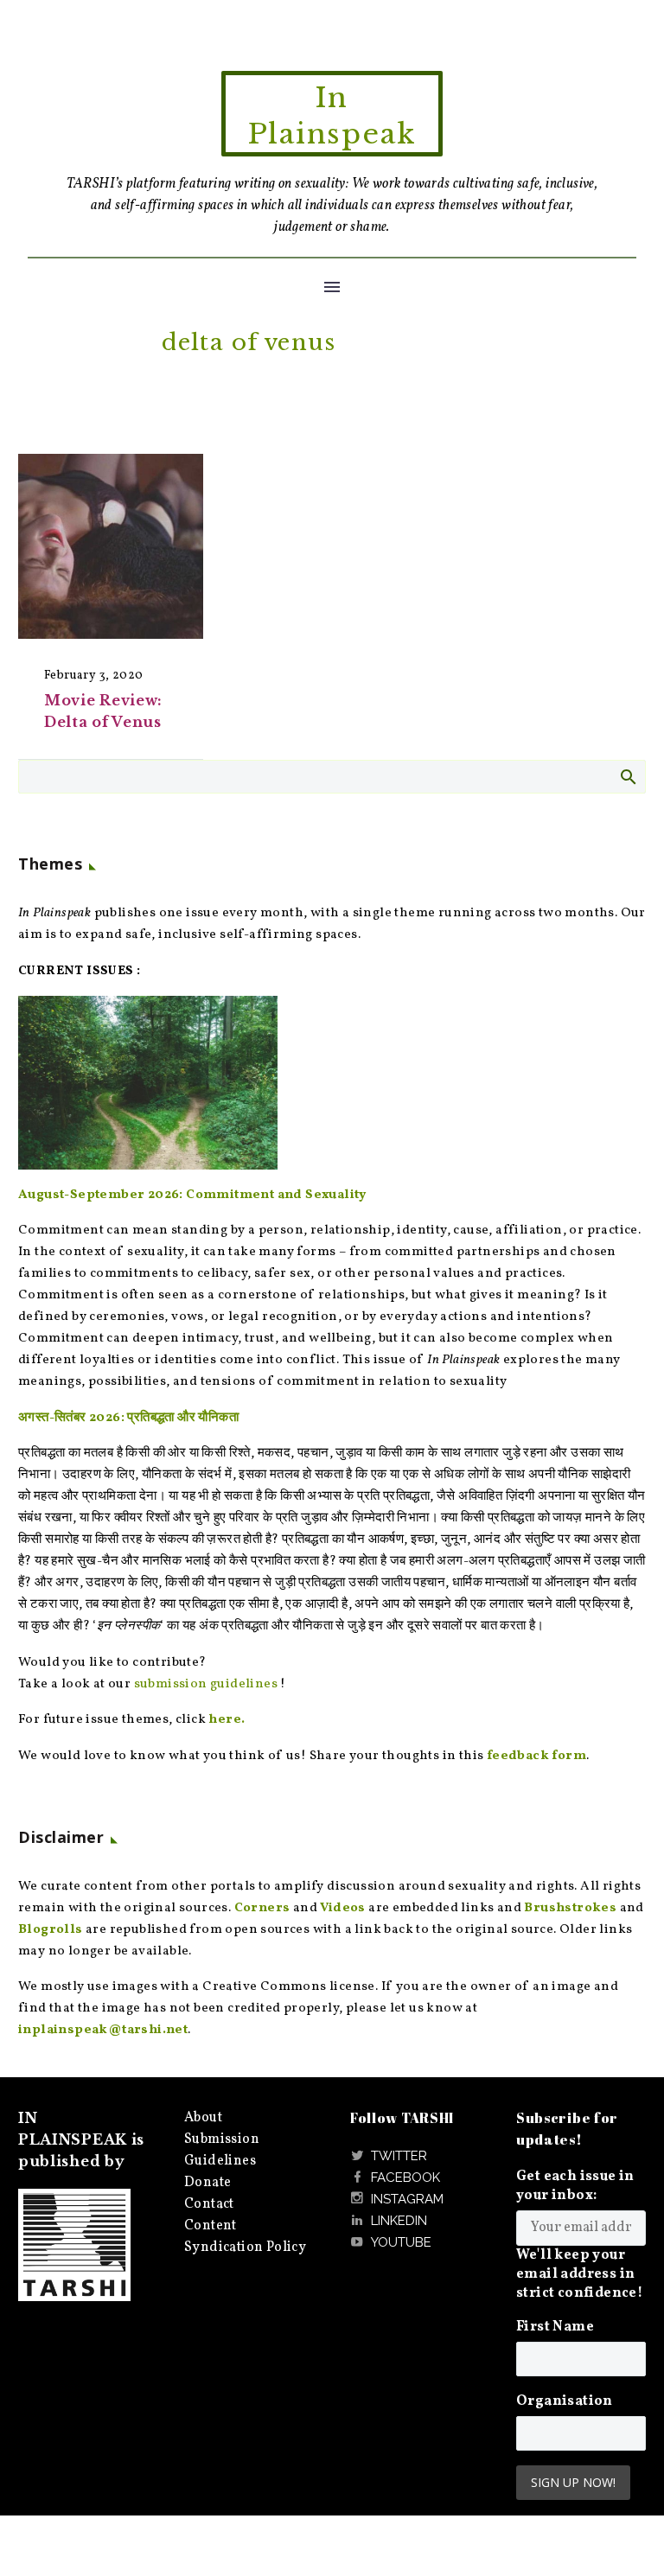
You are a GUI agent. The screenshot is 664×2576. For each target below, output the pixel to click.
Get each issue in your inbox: (575, 2186)
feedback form (536, 1756)
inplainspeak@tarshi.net (103, 2030)
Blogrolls (51, 1930)
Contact (209, 2204)
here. (227, 1720)
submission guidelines (206, 1684)
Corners (262, 1908)
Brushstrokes (570, 1908)
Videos (342, 1908)
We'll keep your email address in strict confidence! (579, 2274)
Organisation (565, 2401)
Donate (207, 2183)
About (203, 2118)
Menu (332, 287)
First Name (555, 2327)
